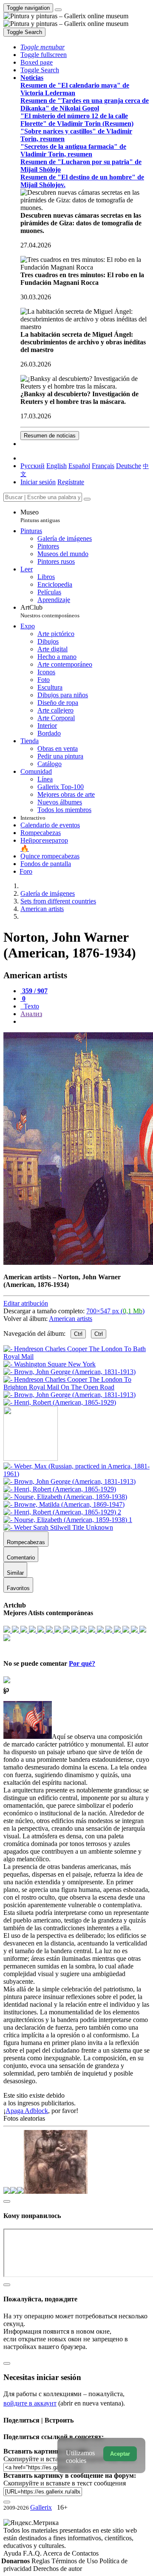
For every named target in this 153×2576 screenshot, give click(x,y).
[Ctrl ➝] (76, 1474)
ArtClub (50, 611)
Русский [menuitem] (33, 466)
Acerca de (57, 2553)
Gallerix (41, 2507)
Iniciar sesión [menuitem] (38, 482)
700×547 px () (115, 1311)
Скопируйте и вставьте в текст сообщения (65, 2483)
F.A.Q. (33, 2553)
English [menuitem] (57, 466)
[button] (42, 47)
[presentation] (85, 1022)
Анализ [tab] (31, 1014)
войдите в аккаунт (30, 2403)
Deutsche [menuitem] (129, 466)
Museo (40, 516)
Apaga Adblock (27, 2111)
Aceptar (120, 2454)
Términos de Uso (75, 2561)
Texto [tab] (31, 1006)
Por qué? (82, 1663)
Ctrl (78, 1334)
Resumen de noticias (50, 436)
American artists (71, 1319)
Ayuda (13, 2553)
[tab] (34, 991)
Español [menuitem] (79, 466)
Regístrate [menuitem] (71, 482)
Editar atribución (26, 1303)
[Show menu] (58, 10)
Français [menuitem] (103, 466)
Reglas (41, 2561)
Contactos (85, 2553)
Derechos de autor (58, 2569)
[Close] (87, 499)
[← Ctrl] (60, 1402)
